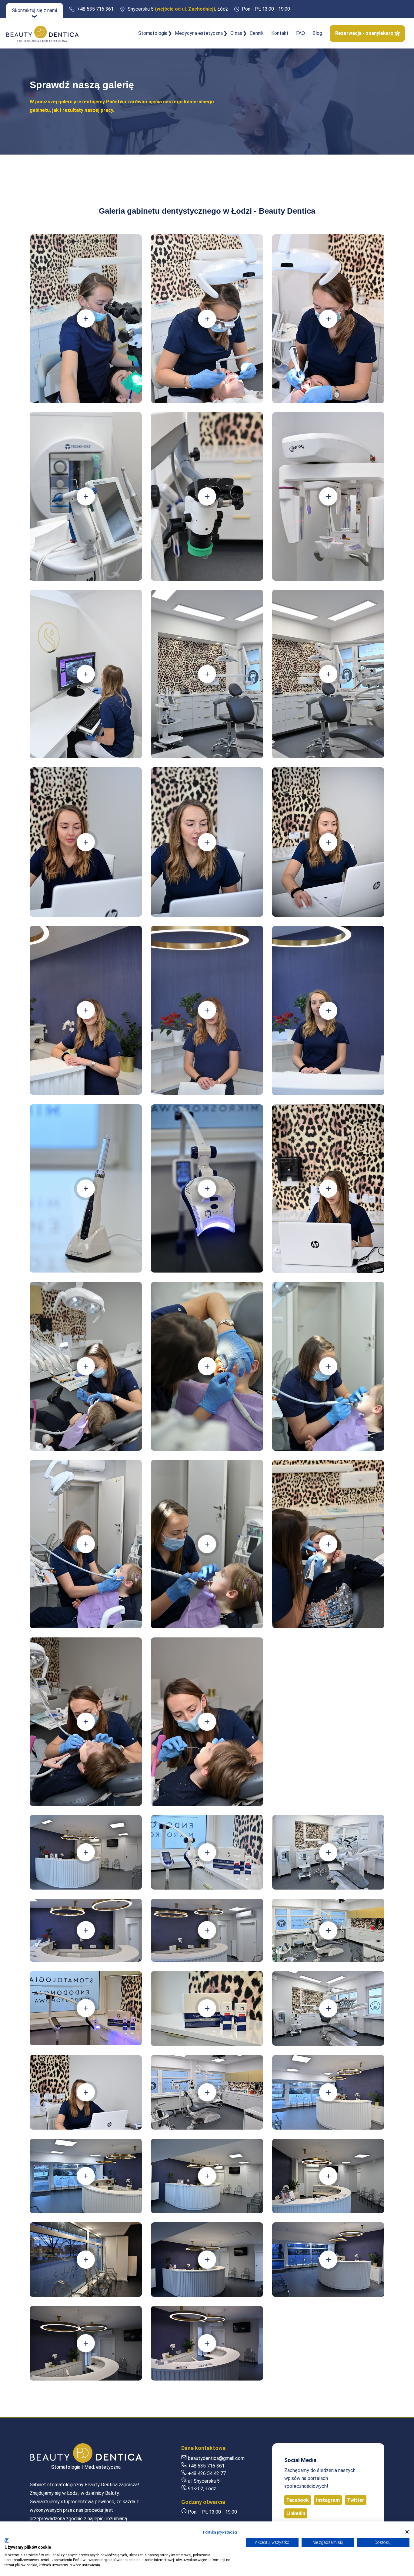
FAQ (300, 33)
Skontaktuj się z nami (35, 10)
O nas (236, 33)
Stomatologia (153, 33)
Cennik (257, 33)
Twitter (356, 2500)
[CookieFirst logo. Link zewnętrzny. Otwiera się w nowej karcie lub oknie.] (7, 2541)
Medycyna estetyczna (199, 33)
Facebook (298, 2500)
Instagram (328, 2500)
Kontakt (280, 33)
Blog (317, 33)
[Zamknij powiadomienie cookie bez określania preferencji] (407, 2532)
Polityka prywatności (220, 2532)
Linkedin (296, 2513)
